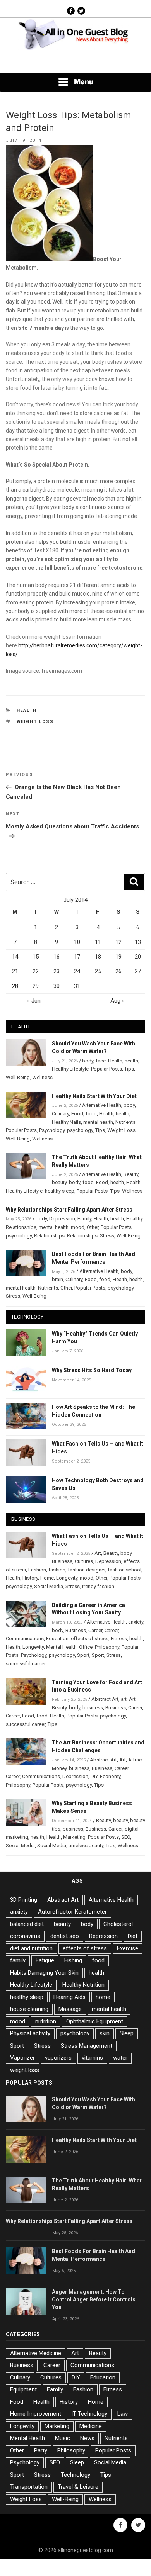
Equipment (23, 2389)
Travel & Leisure (78, 2487)
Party (41, 2450)
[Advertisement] (75, 62)
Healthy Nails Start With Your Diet (94, 1096)
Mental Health (61, 1647)
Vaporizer (22, 2058)
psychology (80, 1130)
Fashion (37, 1570)
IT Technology (89, 2414)
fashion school (124, 1570)
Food (77, 1114)
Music (63, 2438)
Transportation (29, 2487)
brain (57, 1279)
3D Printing (24, 1900)
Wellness (42, 1077)
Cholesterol (118, 1924)
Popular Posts (106, 1069)
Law (123, 2414)
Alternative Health (102, 1105)
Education (57, 1638)
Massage (70, 2009)
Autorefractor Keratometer (72, 1912)
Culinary (60, 1114)
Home (47, 1578)
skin (105, 2033)
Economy (110, 1776)
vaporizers (58, 2058)
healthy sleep (60, 1191)
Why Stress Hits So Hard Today (92, 1370)
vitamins (92, 2058)
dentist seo (65, 1936)
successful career (26, 1664)
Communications (25, 1638)
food (91, 1114)
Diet (133, 1936)
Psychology (52, 1130)
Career (95, 1630)
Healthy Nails (66, 1122)
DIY (94, 1776)
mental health (98, 1122)
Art (98, 1553)
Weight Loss (121, 1130)
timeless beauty (86, 1845)
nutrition (46, 2021)
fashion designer (87, 1570)
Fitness (119, 1638)
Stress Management (87, 2046)
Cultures (84, 1561)
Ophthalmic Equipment (95, 2021)
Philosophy (107, 1647)
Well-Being (18, 1077)
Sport (83, 1655)
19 (118, 957)
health (131, 1061)
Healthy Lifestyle (70, 1069)
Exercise (128, 1948)
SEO (126, 1837)
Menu (84, 82)
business (93, 1708)
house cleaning (29, 2009)
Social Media (49, 1586)
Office (86, 1647)
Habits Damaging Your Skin (44, 1973)
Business (62, 1561)
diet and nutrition (31, 1948)
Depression (62, 1219)
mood (78, 1227)
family (18, 1960)
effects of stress (90, 1638)
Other (93, 1227)
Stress (107, 1236)
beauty (59, 1182)
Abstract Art (105, 1699)
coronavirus (25, 1936)
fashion (57, 1570)
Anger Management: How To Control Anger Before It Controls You (94, 2299)
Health (27, 710)
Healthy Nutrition (83, 1985)
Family (84, 1219)
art (124, 1699)
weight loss (35, 722)
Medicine (91, 2426)
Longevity (67, 1578)
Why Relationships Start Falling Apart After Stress (69, 1210)
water (120, 2058)
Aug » (118, 1001)
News (87, 2438)
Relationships (49, 1236)
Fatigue (45, 1960)
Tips (129, 1069)
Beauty (131, 1174)
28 (15, 986)
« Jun (34, 1001)
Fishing (73, 1960)
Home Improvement (36, 2414)
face (101, 1061)
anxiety (136, 1622)
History (30, 1578)
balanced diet (27, 1924)
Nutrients (125, 1122)
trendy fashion (98, 1586)
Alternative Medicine (36, 2353)
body (88, 1061)
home (103, 1997)
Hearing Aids (69, 1997)
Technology (75, 2475)
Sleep (127, 2033)
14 (15, 957)
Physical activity (30, 2033)
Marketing (74, 1837)
